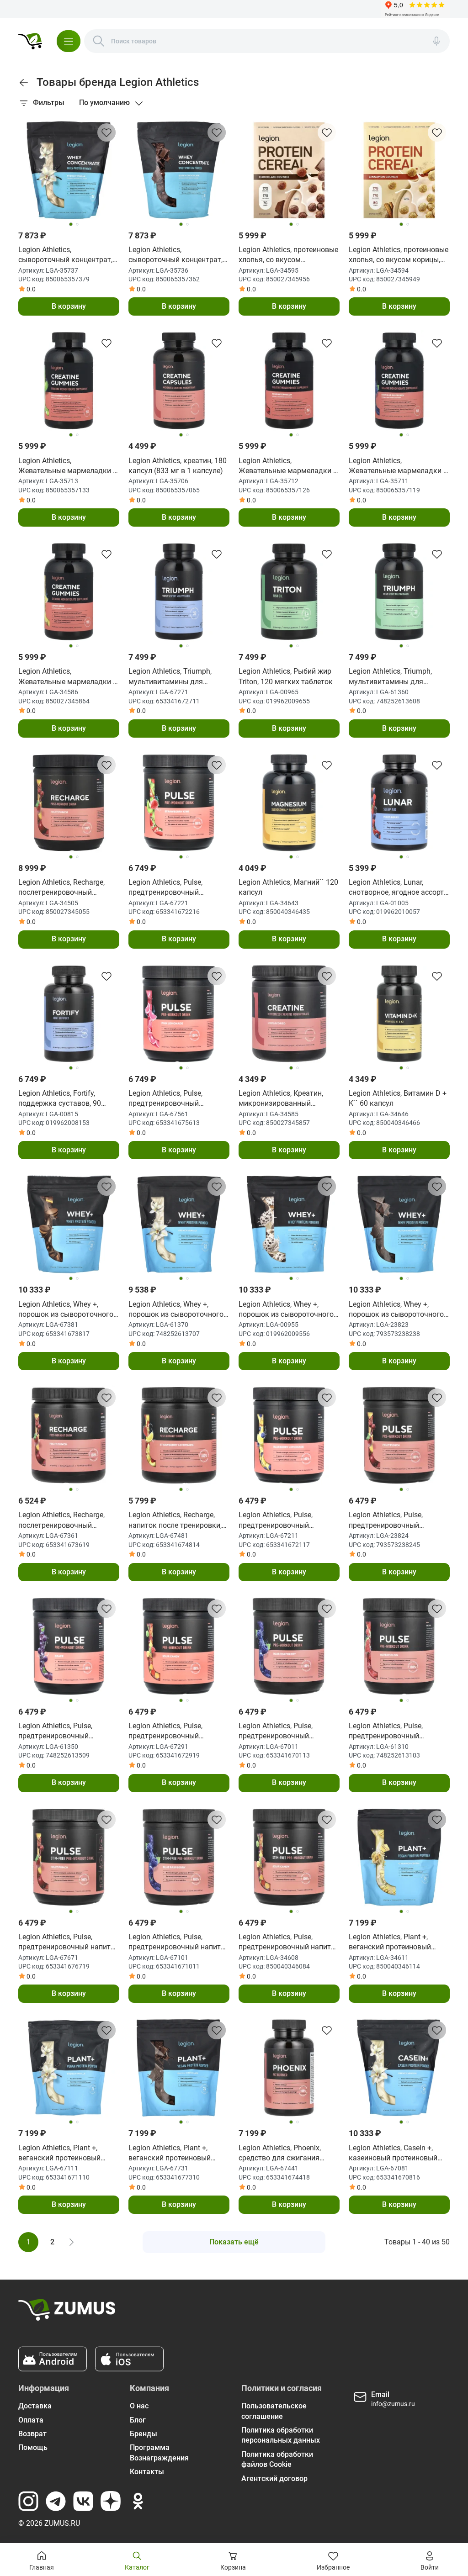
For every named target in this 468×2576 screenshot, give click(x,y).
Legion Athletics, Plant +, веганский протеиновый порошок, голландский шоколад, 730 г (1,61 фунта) (176, 2154)
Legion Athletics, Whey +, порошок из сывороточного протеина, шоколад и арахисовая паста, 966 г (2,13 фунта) (68, 1310)
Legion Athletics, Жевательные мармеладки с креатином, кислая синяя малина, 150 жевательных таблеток (398, 466)
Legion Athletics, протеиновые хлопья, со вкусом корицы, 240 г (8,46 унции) (399, 255)
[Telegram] (56, 2501)
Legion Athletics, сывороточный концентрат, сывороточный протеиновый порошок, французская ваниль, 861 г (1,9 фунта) (67, 255)
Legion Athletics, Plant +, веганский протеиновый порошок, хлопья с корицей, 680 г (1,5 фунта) (396, 1943)
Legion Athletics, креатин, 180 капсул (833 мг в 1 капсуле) (178, 466)
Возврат (32, 2434)
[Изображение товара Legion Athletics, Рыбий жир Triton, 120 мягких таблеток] (289, 592)
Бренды (144, 2434)
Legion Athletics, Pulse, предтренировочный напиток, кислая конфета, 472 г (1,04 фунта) (173, 1731)
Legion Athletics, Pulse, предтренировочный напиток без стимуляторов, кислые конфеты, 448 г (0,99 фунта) (289, 1943)
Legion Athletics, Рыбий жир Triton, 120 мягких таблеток (286, 676)
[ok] (138, 2501)
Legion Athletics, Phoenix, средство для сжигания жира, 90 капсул (280, 2154)
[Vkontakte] (83, 2501)
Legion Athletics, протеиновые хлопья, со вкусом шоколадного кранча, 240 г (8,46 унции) (288, 255)
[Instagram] (28, 2501)
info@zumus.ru (393, 2404)
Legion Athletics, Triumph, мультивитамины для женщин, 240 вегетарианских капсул (178, 677)
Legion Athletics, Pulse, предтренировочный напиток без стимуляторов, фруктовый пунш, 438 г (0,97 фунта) (69, 1943)
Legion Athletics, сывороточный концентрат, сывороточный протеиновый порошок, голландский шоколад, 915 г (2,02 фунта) (178, 255)
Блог (138, 2420)
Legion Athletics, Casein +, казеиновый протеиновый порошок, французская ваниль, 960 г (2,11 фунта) (393, 2154)
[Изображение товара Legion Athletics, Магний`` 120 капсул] (289, 803)
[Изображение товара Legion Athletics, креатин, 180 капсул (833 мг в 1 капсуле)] (179, 381)
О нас (139, 2406)
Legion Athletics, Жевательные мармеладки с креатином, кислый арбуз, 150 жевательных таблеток (288, 466)
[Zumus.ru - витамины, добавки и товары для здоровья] (30, 41)
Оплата (31, 2420)
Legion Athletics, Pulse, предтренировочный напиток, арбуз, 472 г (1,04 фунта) (394, 1731)
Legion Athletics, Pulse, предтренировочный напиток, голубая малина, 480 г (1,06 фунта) (283, 1731)
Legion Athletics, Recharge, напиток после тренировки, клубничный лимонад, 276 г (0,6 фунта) (176, 1520)
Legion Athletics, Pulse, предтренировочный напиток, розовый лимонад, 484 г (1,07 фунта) (176, 1099)
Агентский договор (274, 2478)
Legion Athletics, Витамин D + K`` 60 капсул (398, 1098)
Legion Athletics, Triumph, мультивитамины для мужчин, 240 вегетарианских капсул (398, 677)
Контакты (147, 2472)
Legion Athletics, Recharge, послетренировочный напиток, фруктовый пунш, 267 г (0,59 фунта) (64, 1520)
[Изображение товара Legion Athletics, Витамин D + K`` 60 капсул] (399, 1014)
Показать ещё (234, 2242)
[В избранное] (106, 132)
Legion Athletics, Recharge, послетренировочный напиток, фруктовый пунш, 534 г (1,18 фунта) (64, 888)
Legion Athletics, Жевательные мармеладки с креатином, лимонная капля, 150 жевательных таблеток (68, 677)
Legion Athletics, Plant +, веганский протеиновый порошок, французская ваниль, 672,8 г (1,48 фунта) (65, 2154)
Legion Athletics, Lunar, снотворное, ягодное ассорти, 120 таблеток (399, 888)
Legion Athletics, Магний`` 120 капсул (288, 887)
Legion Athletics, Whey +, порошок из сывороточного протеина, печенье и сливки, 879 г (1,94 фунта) (286, 1310)
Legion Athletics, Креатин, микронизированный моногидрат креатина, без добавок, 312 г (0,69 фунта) (285, 1099)
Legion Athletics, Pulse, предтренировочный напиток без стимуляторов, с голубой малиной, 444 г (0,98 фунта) (179, 1943)
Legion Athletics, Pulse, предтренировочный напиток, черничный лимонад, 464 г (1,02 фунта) (286, 1520)
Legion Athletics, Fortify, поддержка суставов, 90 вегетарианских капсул (60, 1099)
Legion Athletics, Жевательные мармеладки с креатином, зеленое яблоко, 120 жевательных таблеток (67, 466)
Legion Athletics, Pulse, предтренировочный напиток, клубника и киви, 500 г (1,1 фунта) (173, 888)
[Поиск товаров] (99, 41)
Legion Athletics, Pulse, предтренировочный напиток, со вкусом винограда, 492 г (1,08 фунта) (69, 1731)
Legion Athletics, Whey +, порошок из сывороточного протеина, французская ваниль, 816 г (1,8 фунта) (176, 1310)
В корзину (69, 306)
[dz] (111, 2501)
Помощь (33, 2447)
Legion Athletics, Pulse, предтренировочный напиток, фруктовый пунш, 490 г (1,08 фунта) (394, 1520)
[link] (24, 83)
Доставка (35, 2406)
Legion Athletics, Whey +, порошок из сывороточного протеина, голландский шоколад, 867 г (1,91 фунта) (396, 1310)
